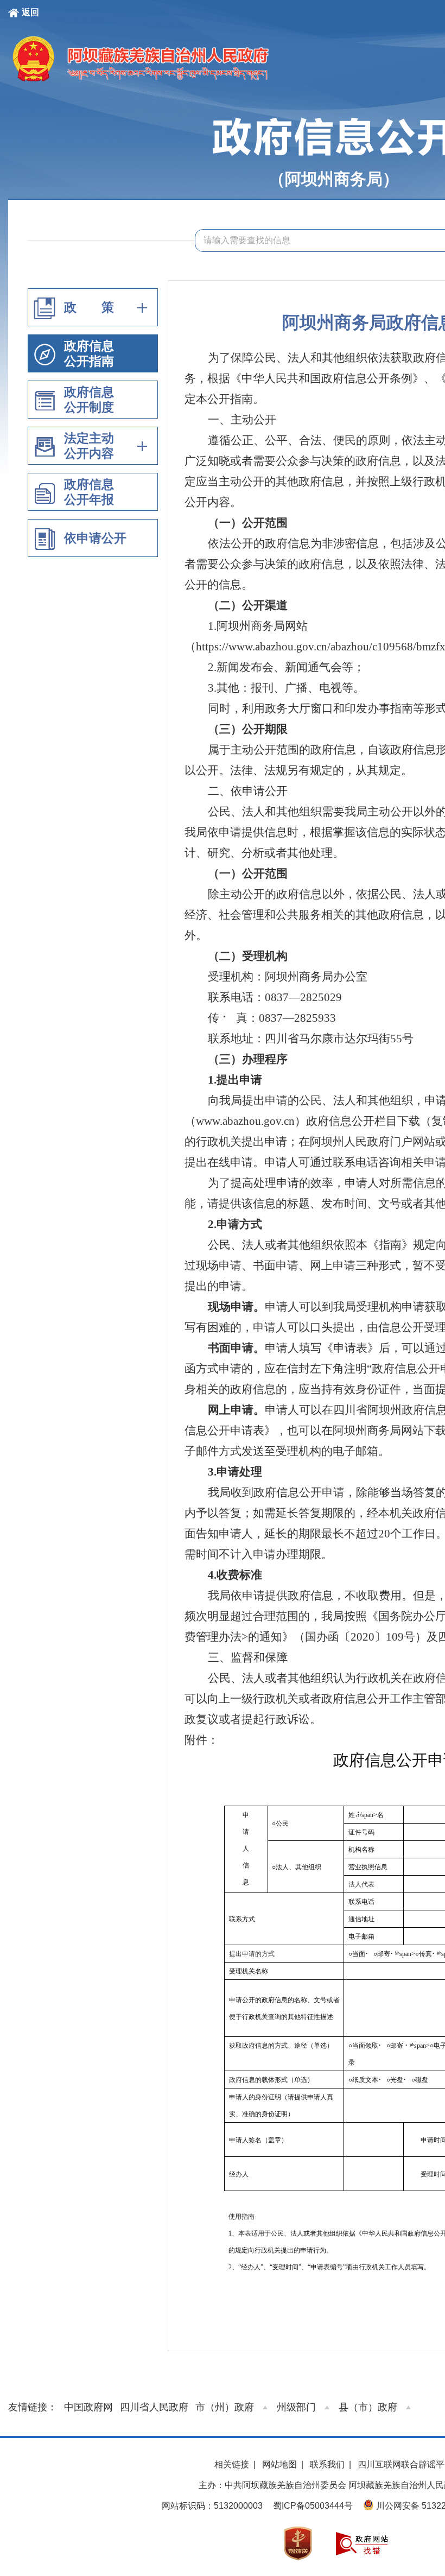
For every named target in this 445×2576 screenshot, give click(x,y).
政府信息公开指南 (89, 353)
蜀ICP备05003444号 (313, 2506)
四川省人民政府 (154, 2407)
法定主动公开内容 (89, 446)
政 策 (89, 307)
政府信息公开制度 (89, 400)
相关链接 (232, 2464)
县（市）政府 (368, 2407)
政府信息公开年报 (89, 492)
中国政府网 (88, 2407)
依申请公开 (95, 538)
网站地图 (279, 2464)
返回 (30, 12)
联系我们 (327, 2464)
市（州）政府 (225, 2407)
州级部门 (296, 2407)
